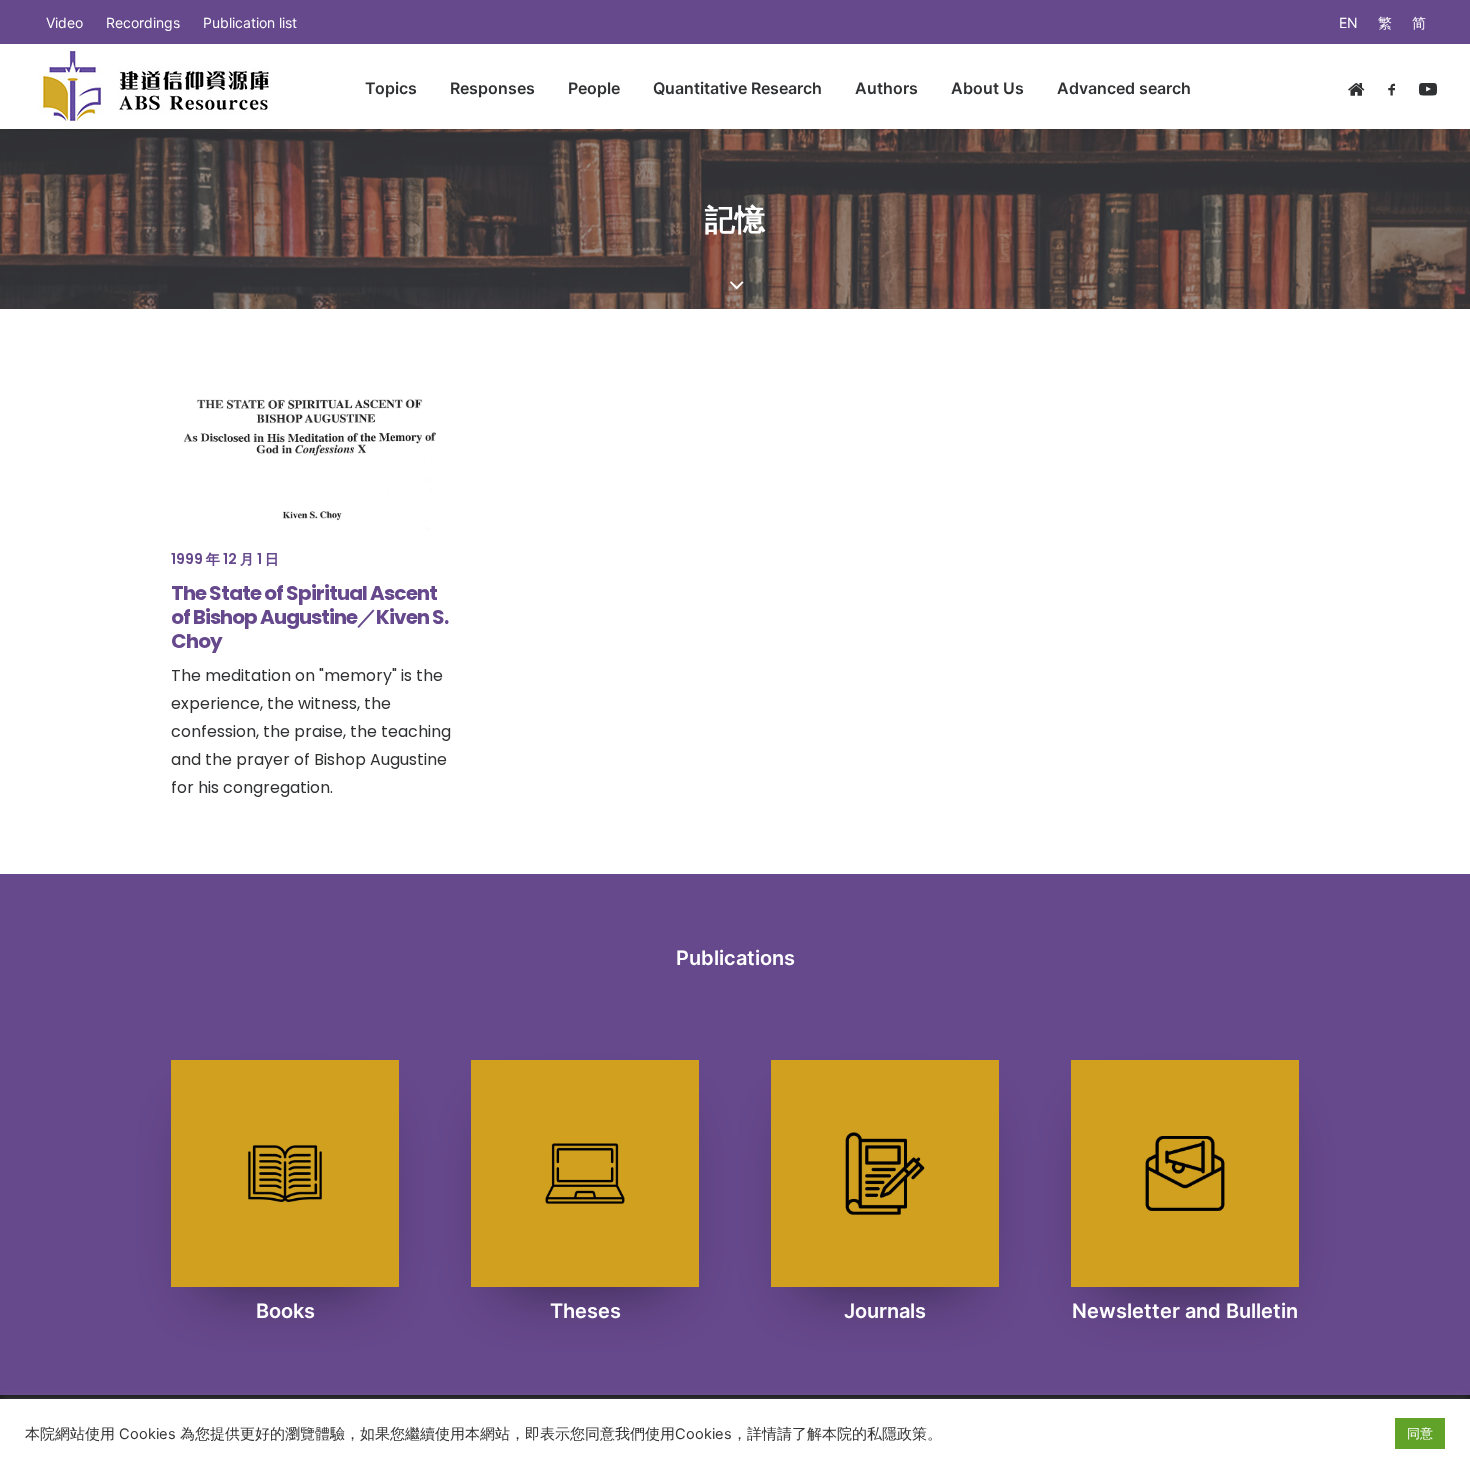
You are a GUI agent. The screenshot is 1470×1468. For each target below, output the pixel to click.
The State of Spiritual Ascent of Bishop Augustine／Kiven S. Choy (309, 617)
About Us (987, 88)
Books (285, 1311)
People (594, 88)
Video (64, 22)
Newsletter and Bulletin (1185, 1311)
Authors (886, 88)
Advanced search (1124, 88)
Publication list (250, 22)
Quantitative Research (737, 88)
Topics (391, 88)
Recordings (143, 22)
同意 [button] (1420, 1433)
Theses (585, 1311)
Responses (492, 88)
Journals (885, 1311)
